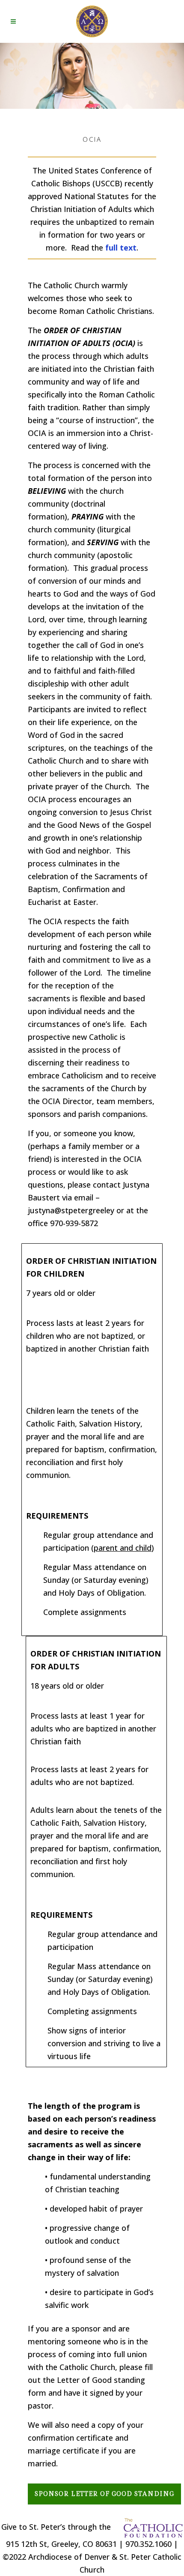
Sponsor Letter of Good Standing (104, 2494)
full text (121, 248)
